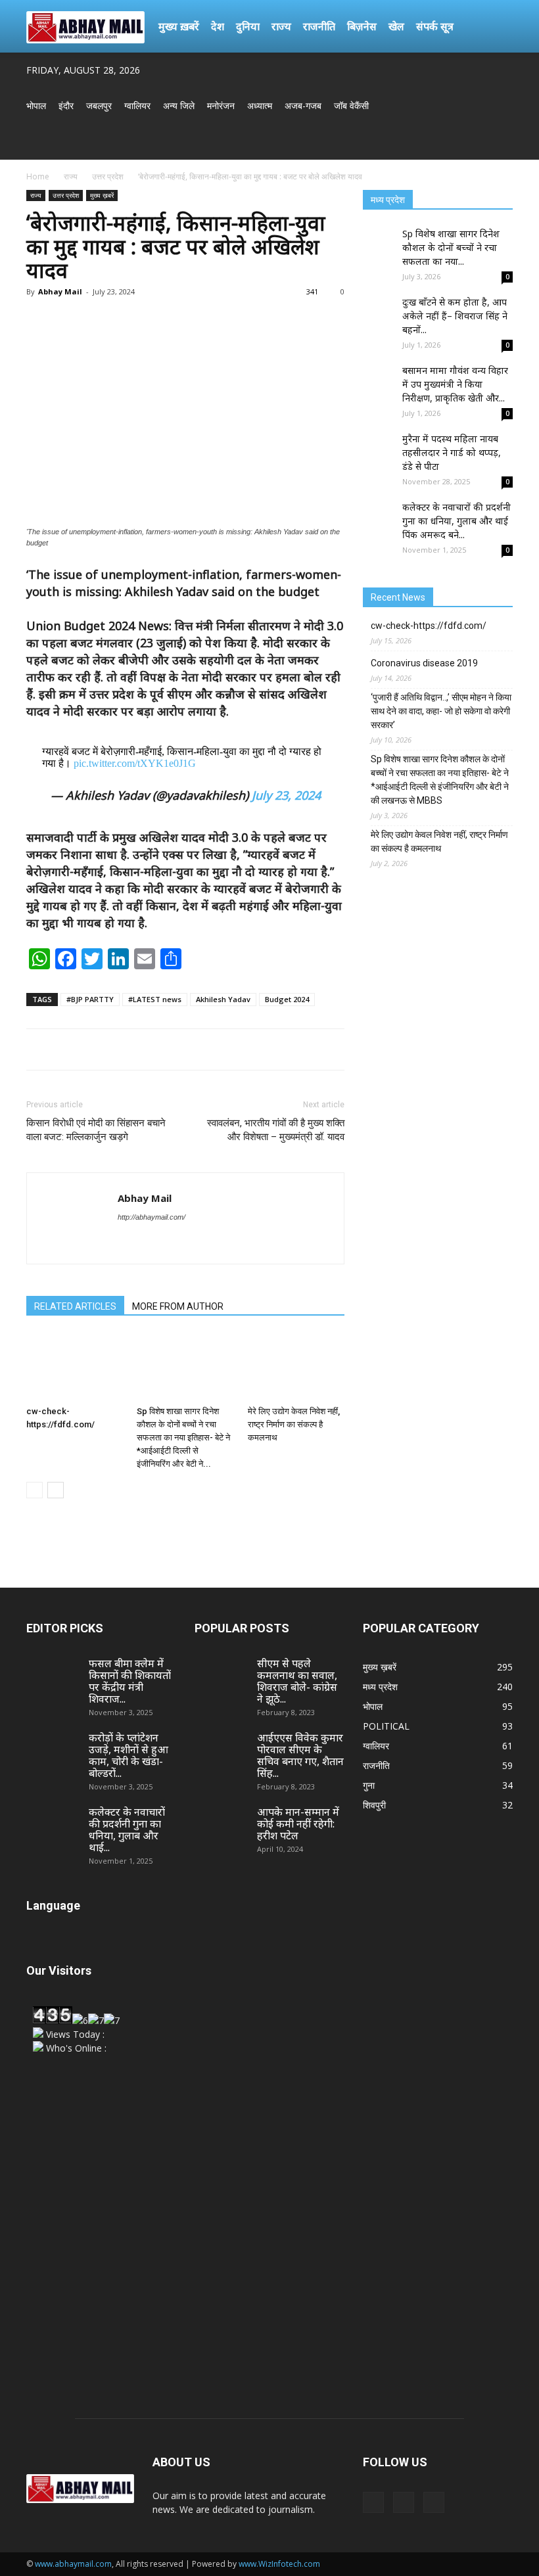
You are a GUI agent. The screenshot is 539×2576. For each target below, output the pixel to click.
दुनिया (248, 26)
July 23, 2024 (286, 795)
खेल (396, 26)
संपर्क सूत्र (435, 26)
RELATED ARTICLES (75, 1306)
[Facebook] (459, 142)
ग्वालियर (137, 105)
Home (38, 176)
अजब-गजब (303, 105)
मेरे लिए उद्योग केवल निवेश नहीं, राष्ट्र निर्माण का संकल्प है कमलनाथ (294, 1424)
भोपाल (36, 105)
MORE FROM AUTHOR (178, 1306)
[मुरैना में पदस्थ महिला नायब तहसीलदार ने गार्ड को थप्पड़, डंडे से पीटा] (379, 448)
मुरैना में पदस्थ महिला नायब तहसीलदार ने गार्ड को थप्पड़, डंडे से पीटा (452, 452)
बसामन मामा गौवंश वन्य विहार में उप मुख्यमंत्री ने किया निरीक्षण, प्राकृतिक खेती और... (455, 384)
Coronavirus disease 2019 (424, 663)
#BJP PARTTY (90, 999)
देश (218, 26)
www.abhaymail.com (73, 2564)
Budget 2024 (287, 999)
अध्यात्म (260, 105)
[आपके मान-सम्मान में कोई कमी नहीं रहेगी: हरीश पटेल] (221, 1824)
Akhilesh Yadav (223, 999)
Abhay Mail (60, 291)
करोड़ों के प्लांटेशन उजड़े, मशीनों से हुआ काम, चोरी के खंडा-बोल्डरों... (129, 1755)
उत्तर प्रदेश (108, 176)
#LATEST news (155, 999)
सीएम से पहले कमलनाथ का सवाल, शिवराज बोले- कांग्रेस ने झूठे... (297, 1681)
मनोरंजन (221, 105)
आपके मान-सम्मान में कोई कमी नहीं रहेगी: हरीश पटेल (298, 1824)
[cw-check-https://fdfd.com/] (75, 1367)
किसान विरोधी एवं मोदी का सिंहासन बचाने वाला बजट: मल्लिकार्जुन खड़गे (96, 1130)
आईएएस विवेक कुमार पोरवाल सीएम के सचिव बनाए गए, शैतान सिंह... (300, 1755)
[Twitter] (481, 142)
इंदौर (66, 105)
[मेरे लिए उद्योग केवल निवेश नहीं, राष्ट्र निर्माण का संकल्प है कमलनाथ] (296, 1367)
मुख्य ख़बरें (179, 26)
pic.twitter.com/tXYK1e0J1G (135, 763)
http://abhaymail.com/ (152, 1217)
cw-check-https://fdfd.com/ (429, 626)
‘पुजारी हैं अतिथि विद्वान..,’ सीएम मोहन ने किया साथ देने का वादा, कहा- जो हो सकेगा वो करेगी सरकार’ (441, 711)
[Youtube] (503, 142)
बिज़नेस (362, 26)
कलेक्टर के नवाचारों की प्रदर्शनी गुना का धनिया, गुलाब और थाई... (127, 1829)
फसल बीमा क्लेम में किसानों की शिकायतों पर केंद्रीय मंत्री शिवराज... (130, 1681)
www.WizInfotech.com (279, 2564)
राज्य (281, 26)
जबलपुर (99, 105)
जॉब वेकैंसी (351, 105)
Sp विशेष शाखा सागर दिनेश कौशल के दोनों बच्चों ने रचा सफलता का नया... (451, 247)
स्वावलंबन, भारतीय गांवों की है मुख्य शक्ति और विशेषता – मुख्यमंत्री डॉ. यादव (276, 1130)
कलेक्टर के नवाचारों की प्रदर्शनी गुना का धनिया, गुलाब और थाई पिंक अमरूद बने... (457, 521)
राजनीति (319, 26)
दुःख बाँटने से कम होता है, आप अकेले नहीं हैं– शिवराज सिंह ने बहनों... (455, 316)
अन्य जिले (179, 105)
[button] (497, 27)
